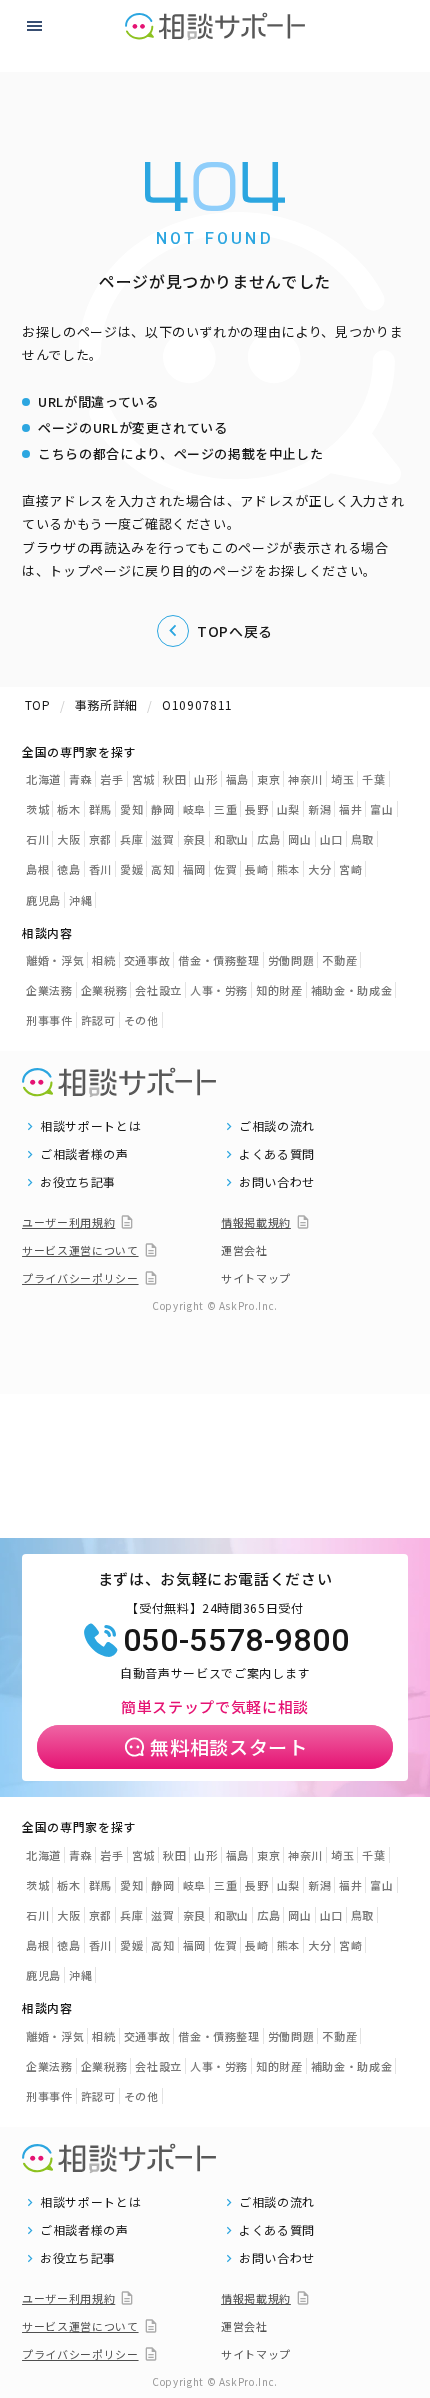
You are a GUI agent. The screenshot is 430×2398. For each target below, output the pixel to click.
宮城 (143, 779)
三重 (225, 809)
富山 (381, 809)
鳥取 (362, 839)
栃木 (68, 809)
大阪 (68, 839)
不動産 (339, 960)
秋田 (174, 779)
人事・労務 (219, 990)
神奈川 (305, 779)
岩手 (111, 779)
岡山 (299, 839)
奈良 (194, 839)
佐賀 (225, 869)
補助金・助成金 (352, 990)
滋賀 (162, 839)
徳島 (68, 869)
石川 (37, 839)
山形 (205, 779)
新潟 (319, 809)
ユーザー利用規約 (68, 1222)
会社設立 (158, 990)
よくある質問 (277, 1154)
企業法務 (49, 990)
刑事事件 (49, 1020)
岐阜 (194, 809)
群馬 (100, 809)
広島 (268, 839)
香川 (100, 869)
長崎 (256, 869)
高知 (162, 869)
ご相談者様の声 (84, 1154)
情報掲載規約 (256, 1222)
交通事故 (147, 960)
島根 (37, 869)
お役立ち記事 (78, 1182)
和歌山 (231, 839)
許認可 (98, 1020)
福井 (350, 809)
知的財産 (279, 990)
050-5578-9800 (236, 1640)
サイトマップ (256, 1278)
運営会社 (244, 1250)
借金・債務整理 (219, 960)
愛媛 (131, 869)
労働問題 (291, 960)
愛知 (131, 809)
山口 (331, 839)
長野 (256, 809)
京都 (100, 839)
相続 (103, 960)
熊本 (288, 869)
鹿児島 (43, 900)
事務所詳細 (106, 704)
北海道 (43, 779)
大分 (319, 869)
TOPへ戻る (235, 631)
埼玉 (342, 779)
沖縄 (80, 900)
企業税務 (104, 990)
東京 (268, 779)
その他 (141, 1020)
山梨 (288, 809)
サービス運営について (80, 1250)
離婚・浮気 (55, 960)
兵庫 (131, 839)
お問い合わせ (277, 1182)
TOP (38, 704)
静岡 (162, 809)
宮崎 (350, 869)
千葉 (373, 779)
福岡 (194, 869)
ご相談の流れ (277, 1126)
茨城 (37, 809)
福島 (237, 779)
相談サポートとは (90, 1126)
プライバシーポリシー (80, 1278)
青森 (80, 779)
